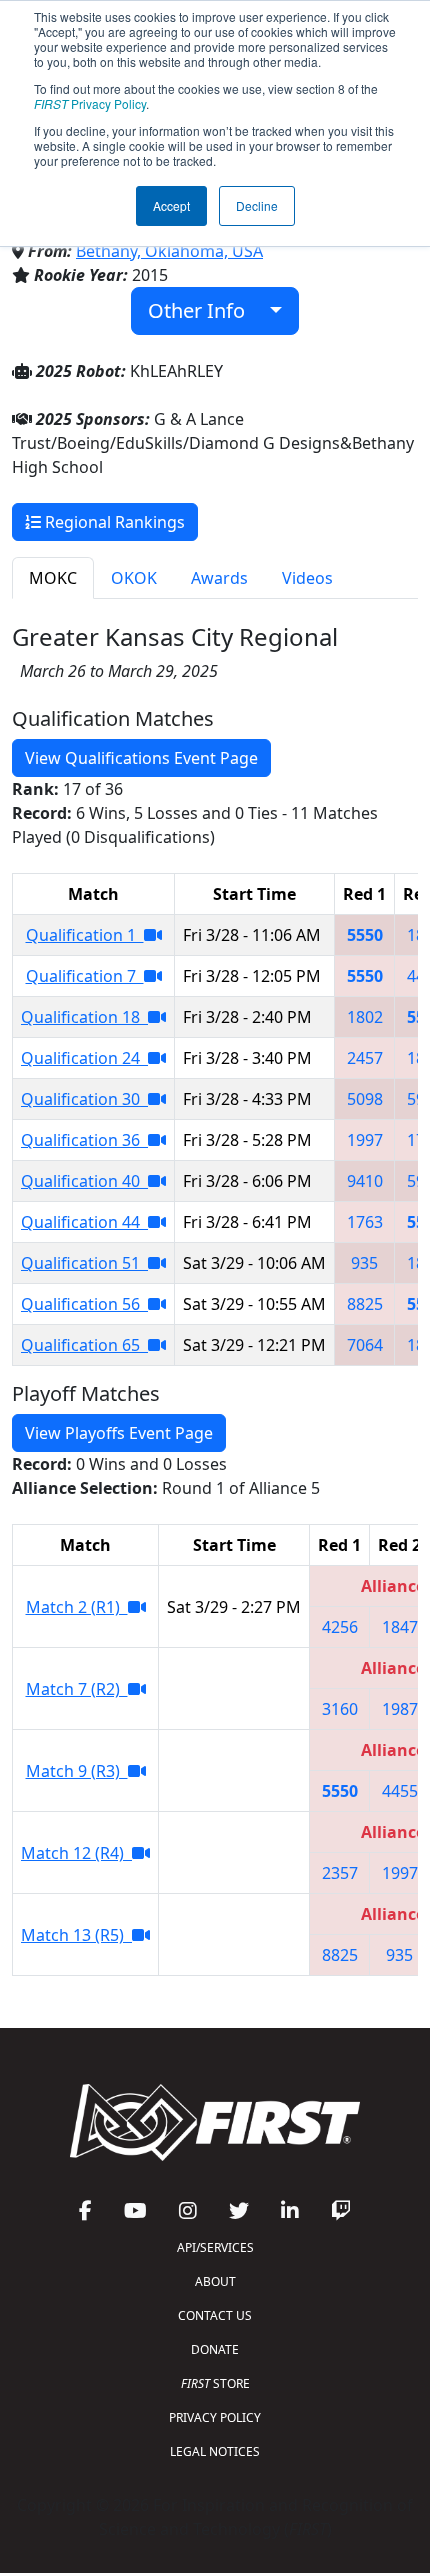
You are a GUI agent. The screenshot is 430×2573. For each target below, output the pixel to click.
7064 (365, 1345)
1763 (365, 1222)
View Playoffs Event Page (119, 1433)
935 (364, 1263)
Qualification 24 (84, 1058)
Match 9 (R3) (77, 1771)
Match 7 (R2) (77, 1689)
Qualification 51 (84, 1263)
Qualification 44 (84, 1222)
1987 (400, 1709)
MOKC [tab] (53, 578)
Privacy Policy (90, 103)
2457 (365, 1058)
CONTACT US (215, 2315)
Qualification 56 (84, 1304)
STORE (215, 2383)
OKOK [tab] (134, 578)
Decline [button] (257, 205)
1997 (365, 1140)
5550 (365, 935)
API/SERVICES (215, 2247)
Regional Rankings (113, 522)
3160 (340, 1709)
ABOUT (215, 2281)
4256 (340, 1627)
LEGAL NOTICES (215, 2451)
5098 (365, 1099)
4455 (400, 1791)
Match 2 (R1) (77, 1607)
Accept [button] (171, 205)
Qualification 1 (85, 935)
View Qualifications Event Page (141, 758)
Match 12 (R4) (76, 1853)
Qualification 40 (84, 1181)
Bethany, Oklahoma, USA (169, 251)
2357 (340, 1873)
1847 (400, 1627)
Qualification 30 (84, 1099)
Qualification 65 (84, 1345)
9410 (365, 1181)
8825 (365, 1304)
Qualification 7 (85, 976)
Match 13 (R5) (76, 1935)
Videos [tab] (307, 578)
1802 (365, 1017)
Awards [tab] (219, 578)
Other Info (204, 310)
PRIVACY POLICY (215, 2417)
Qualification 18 (84, 1017)
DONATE (215, 2349)
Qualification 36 (84, 1140)
